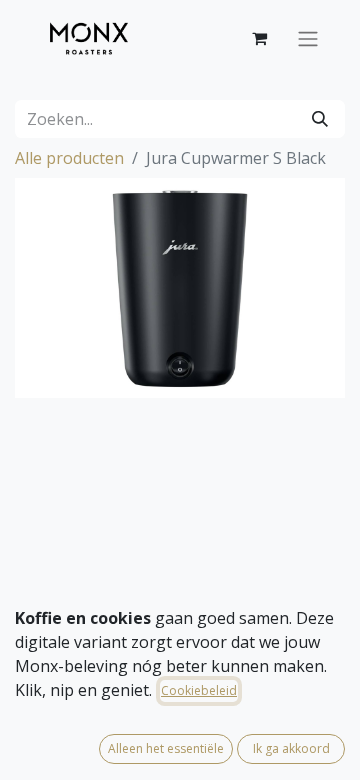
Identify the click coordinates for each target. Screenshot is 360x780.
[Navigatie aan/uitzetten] (308, 38)
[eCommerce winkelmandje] (259, 38)
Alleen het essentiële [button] (166, 748)
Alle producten (69, 158)
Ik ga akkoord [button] (291, 748)
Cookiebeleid (199, 690)
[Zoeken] (320, 119)
